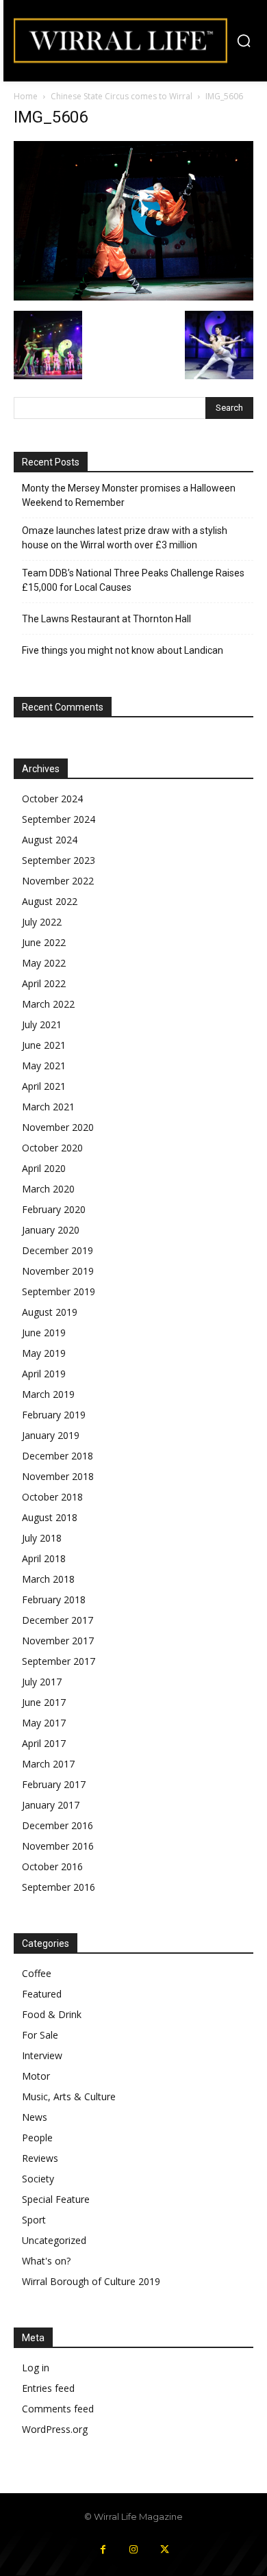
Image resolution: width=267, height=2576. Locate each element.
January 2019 (51, 1435)
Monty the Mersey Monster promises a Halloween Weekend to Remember (129, 495)
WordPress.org (55, 2429)
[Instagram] (134, 2550)
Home (26, 96)
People (37, 2138)
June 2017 (44, 1702)
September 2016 (59, 1887)
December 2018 (58, 1456)
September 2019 (59, 1291)
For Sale (40, 2035)
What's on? (46, 2261)
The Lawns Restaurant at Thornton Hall (106, 619)
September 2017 (59, 1661)
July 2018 (42, 1538)
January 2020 (51, 1230)
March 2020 (48, 1189)
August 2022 (50, 901)
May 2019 (44, 1353)
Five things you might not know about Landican (123, 650)
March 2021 (48, 1107)
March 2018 (48, 1579)
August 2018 (50, 1517)
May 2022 (44, 963)
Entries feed (48, 2388)
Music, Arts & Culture (69, 2096)
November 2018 (58, 1476)
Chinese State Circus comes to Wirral (122, 96)
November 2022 (58, 881)
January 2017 (51, 1805)
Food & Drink (52, 2014)
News (35, 2117)
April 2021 (44, 1086)
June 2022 (44, 942)
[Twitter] (165, 2550)
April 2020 (44, 1168)
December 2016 (58, 1825)
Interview (42, 2055)
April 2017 (44, 1743)
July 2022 (42, 922)
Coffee (37, 1973)
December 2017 (58, 1620)
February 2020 (54, 1209)
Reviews (40, 2158)
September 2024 (59, 819)
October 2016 (52, 1866)
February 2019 (54, 1415)
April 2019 (44, 1374)
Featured (42, 1994)
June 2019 (44, 1332)
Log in (36, 2368)
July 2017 (42, 1682)
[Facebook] (103, 2550)
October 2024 (52, 799)
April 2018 (44, 1558)
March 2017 (48, 1764)
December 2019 (58, 1250)
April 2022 (44, 983)
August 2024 (50, 840)
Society (38, 2179)
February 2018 (54, 1599)
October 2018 (52, 1497)
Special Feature (56, 2199)
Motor (36, 2076)
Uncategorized (54, 2240)
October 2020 (52, 1148)
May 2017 (44, 1723)
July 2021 (42, 1024)
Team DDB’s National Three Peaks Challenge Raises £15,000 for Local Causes (133, 580)
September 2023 (59, 860)
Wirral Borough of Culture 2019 (91, 2281)
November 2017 (58, 1641)
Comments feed (58, 2409)
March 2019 (48, 1394)
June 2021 (44, 1045)
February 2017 (54, 1784)
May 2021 (44, 1066)
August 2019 (50, 1312)
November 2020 (58, 1127)
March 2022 (48, 1004)
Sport (34, 2220)
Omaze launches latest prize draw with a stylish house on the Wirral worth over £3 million (125, 538)
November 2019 (58, 1271)
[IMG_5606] (133, 297)
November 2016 (58, 1846)
